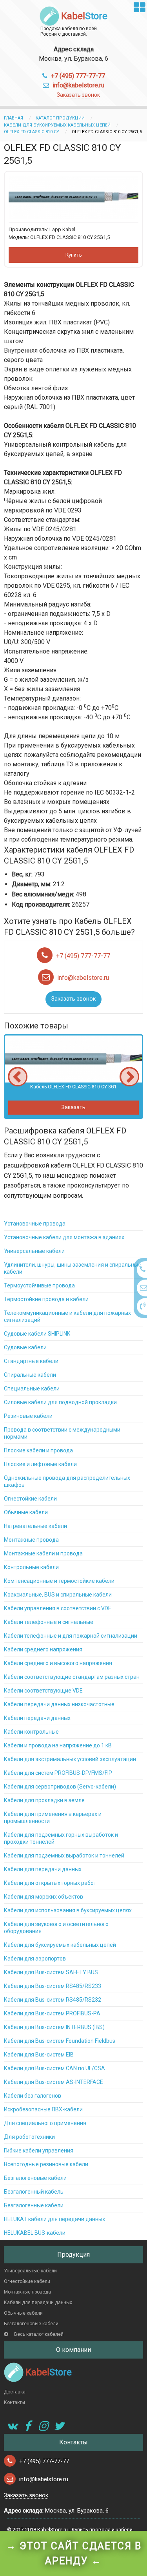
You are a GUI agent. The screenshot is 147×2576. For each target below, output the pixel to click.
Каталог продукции (60, 118)
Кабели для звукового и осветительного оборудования (56, 1928)
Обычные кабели (26, 1512)
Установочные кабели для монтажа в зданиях (64, 1237)
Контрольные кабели (31, 1567)
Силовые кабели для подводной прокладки (60, 1402)
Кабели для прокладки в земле (44, 1800)
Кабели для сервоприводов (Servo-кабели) (60, 1787)
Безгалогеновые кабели (35, 2178)
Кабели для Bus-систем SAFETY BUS (51, 1972)
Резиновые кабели (28, 1416)
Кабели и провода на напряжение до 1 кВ (58, 1745)
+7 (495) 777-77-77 (78, 76)
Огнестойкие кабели (30, 1499)
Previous (18, 1077)
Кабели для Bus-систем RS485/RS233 (53, 1986)
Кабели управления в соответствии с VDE (58, 1608)
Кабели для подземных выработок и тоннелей (64, 1856)
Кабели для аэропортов (35, 1959)
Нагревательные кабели (35, 1526)
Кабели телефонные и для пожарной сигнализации (71, 1636)
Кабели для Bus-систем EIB (39, 2055)
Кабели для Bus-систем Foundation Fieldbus (60, 2041)
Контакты (15, 2402)
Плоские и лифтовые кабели (40, 1464)
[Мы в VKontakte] (12, 2426)
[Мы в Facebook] (27, 2426)
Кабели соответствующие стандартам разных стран (72, 1677)
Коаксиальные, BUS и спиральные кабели (58, 1595)
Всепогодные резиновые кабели (46, 2164)
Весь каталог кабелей (39, 2334)
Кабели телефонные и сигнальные (49, 1622)
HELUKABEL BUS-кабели (35, 2233)
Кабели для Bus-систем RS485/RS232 (53, 2000)
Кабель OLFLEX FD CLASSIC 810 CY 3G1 (73, 1087)
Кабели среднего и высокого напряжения (58, 1663)
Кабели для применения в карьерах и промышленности (53, 1818)
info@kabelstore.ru (78, 85)
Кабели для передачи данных (43, 1869)
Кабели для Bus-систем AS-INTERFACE (54, 2082)
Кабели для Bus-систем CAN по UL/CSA (54, 2068)
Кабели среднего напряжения (43, 1649)
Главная (14, 118)
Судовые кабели (25, 1347)
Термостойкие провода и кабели (46, 1299)
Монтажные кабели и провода (43, 1553)
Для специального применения (45, 2123)
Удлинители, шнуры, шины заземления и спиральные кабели (73, 1268)
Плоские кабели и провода (38, 1450)
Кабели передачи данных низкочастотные (59, 1704)
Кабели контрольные (31, 1732)
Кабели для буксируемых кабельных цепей (57, 125)
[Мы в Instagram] (43, 2426)
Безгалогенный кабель (34, 2192)
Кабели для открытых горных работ (50, 1883)
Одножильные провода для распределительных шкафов (67, 1481)
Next (129, 1077)
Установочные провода (35, 1224)
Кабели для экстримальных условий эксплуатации (70, 1759)
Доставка (15, 2392)
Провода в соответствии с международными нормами (62, 1433)
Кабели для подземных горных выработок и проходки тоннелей (61, 1838)
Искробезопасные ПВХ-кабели (43, 2109)
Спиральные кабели (30, 1375)
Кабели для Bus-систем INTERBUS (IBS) (54, 2027)
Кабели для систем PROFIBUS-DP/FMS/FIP (58, 1773)
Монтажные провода (31, 1540)
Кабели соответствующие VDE (43, 1691)
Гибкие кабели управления (39, 2151)
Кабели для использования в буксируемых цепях (68, 1910)
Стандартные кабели (31, 1361)
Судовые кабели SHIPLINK (37, 1334)
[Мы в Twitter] (59, 2426)
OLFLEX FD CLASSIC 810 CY (32, 132)
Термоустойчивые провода (39, 1285)
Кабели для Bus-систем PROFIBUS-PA (52, 2013)
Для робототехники (29, 2137)
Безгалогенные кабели (34, 2205)
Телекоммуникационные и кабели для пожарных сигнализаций (67, 1316)
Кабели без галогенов (33, 2096)
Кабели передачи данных (37, 1718)
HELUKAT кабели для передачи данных (54, 2219)
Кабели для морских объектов (44, 1897)
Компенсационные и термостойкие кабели (59, 1581)
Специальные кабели (32, 1388)
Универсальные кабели (34, 1251)
